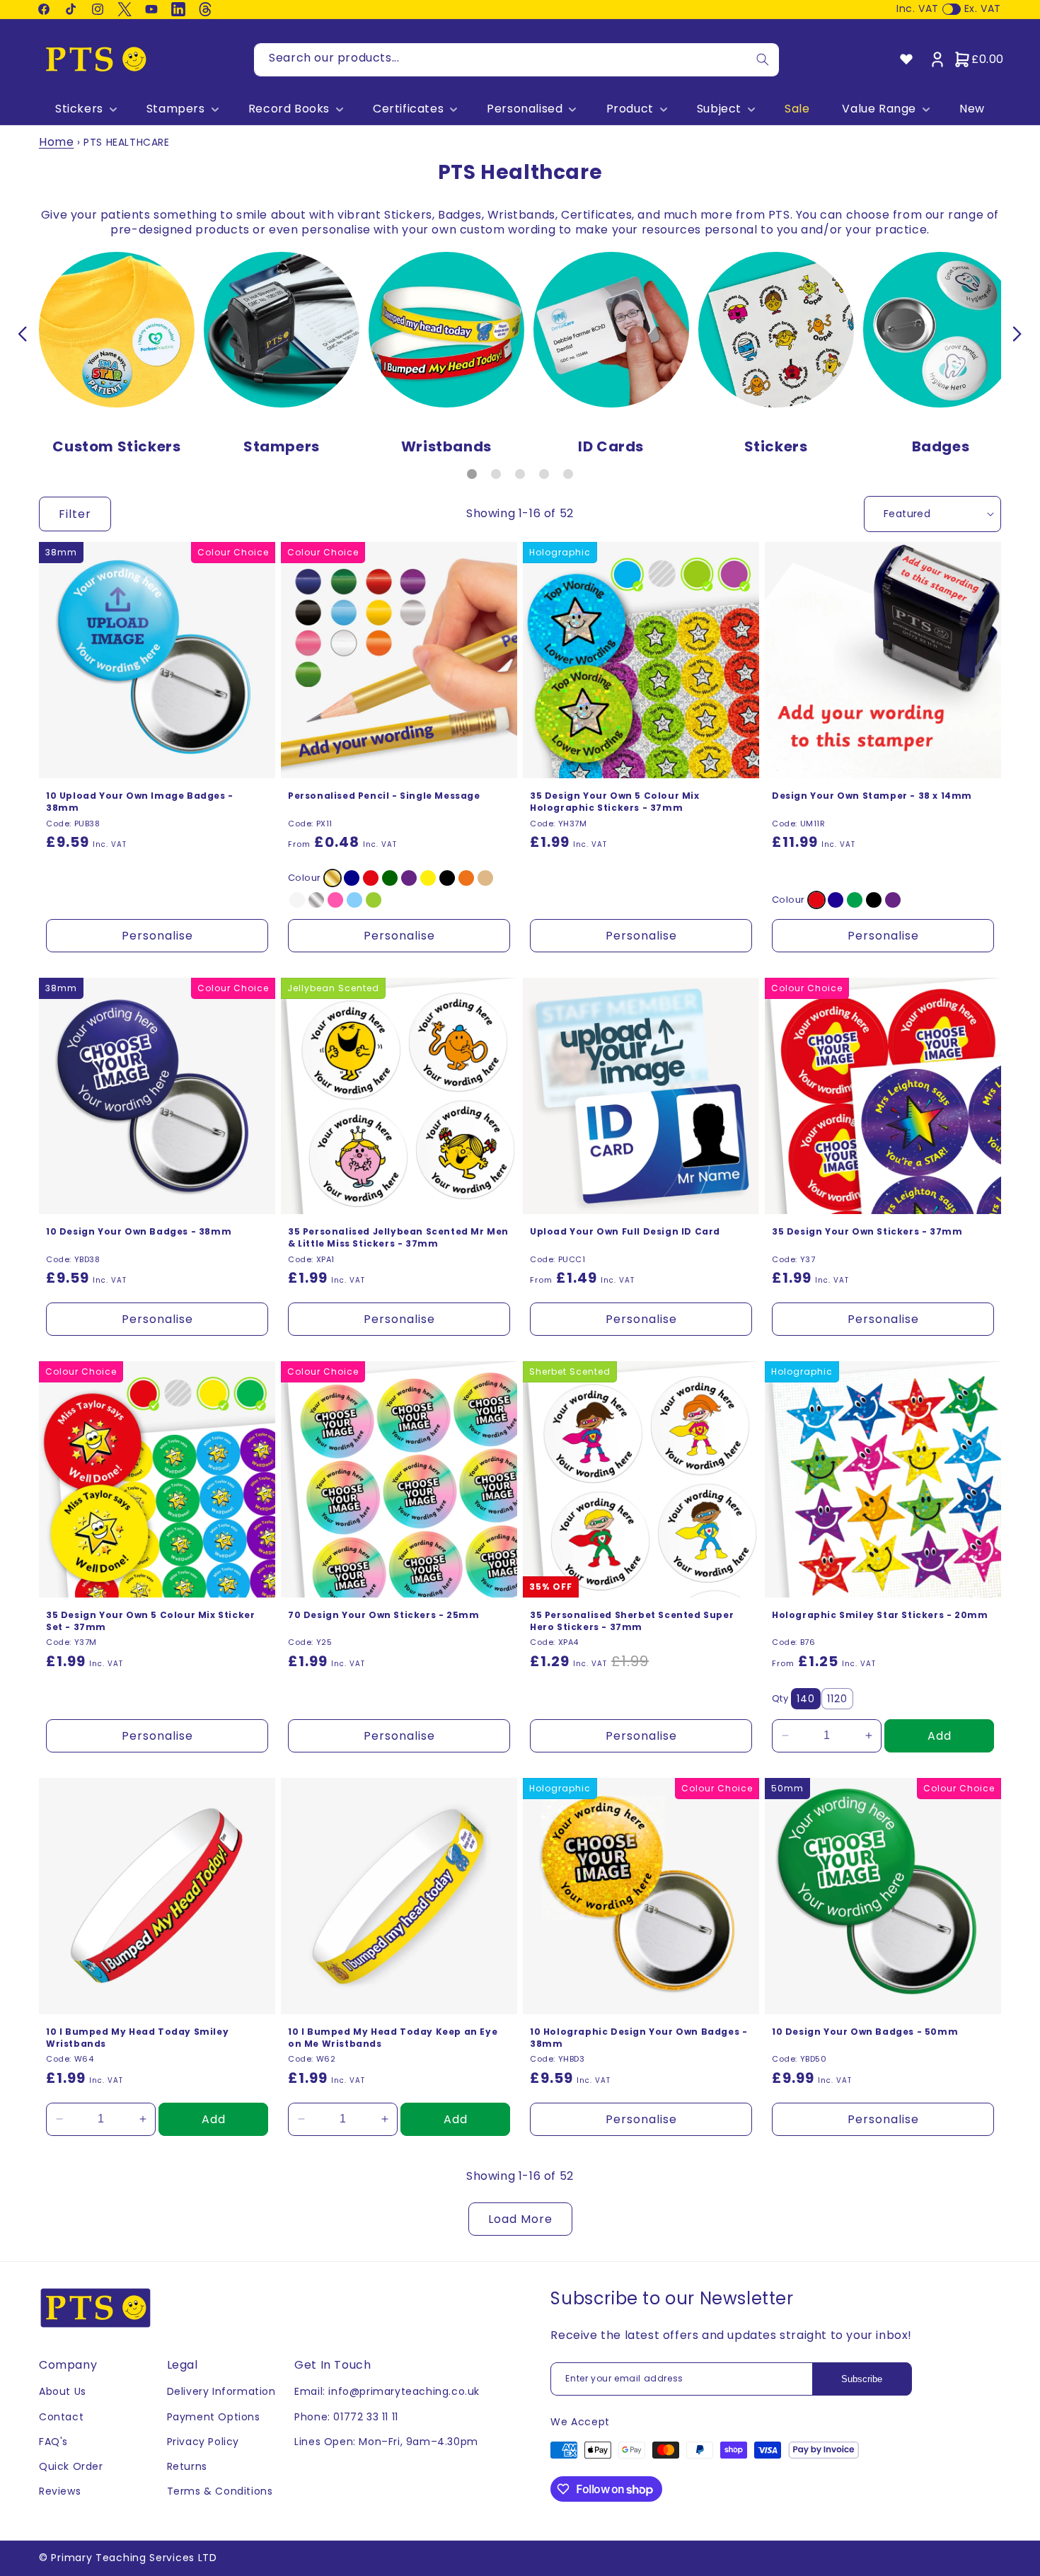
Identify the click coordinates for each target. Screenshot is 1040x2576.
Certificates (408, 109)
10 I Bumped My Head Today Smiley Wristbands (137, 2038)
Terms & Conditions (220, 2491)
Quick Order (71, 2466)
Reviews (60, 2491)
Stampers (176, 109)
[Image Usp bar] (23, 334)
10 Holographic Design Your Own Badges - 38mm (639, 2038)
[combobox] (516, 60)
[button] (85, 109)
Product (630, 109)
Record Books (289, 109)
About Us (63, 2391)
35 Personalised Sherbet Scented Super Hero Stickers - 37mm (632, 1621)
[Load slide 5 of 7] (568, 474)
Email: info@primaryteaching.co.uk (387, 2391)
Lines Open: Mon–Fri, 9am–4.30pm (386, 2442)
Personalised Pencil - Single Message (384, 796)
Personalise (157, 936)
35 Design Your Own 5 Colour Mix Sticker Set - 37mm (150, 1621)
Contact (61, 2417)
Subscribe (862, 2379)
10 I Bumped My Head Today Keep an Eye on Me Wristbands (393, 2038)
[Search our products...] (763, 60)
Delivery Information (221, 2391)
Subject (719, 109)
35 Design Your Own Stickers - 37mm (867, 1232)
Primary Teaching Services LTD (134, 2558)
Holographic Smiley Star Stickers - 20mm (880, 1615)
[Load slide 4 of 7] (544, 474)
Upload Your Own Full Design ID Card (625, 1232)
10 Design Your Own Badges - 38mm (139, 1232)
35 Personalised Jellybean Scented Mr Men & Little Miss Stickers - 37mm (398, 1238)
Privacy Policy (203, 2442)
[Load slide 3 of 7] (520, 474)
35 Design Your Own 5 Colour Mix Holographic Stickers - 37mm (615, 802)
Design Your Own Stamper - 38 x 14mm (872, 796)
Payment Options (214, 2417)
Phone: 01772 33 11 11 (346, 2417)
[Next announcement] (1017, 334)
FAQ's (53, 2442)
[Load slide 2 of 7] (496, 474)
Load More (520, 2219)
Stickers (79, 109)
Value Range (879, 109)
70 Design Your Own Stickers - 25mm (383, 1615)
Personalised (525, 109)
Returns (187, 2466)
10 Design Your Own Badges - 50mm (865, 2032)
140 (806, 1699)
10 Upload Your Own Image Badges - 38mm (140, 802)
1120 (837, 1699)
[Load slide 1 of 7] (472, 474)
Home (56, 142)
